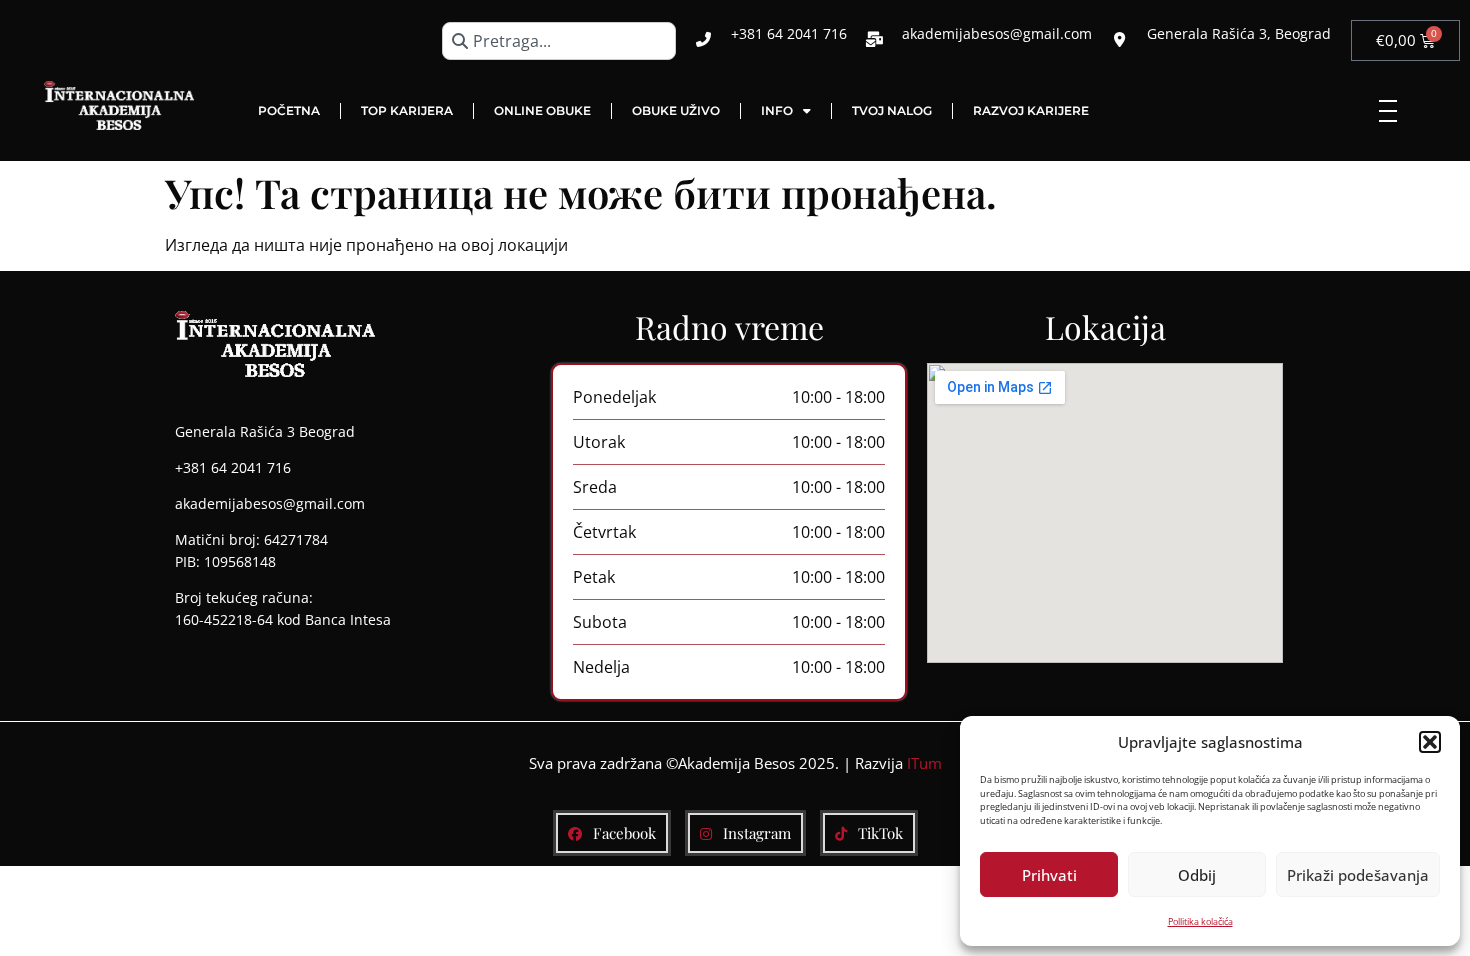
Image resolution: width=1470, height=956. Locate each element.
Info (777, 110)
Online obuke (542, 110)
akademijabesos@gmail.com (997, 33)
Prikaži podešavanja (1358, 875)
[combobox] (559, 41)
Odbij (1197, 875)
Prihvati (1049, 875)
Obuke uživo (676, 110)
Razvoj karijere (1031, 110)
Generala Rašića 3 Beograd (265, 431)
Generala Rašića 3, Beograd (1239, 33)
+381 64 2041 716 (789, 33)
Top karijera (407, 110)
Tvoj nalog (892, 110)
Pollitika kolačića (1200, 921)
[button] (1430, 742)
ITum (924, 763)
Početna (289, 110)
